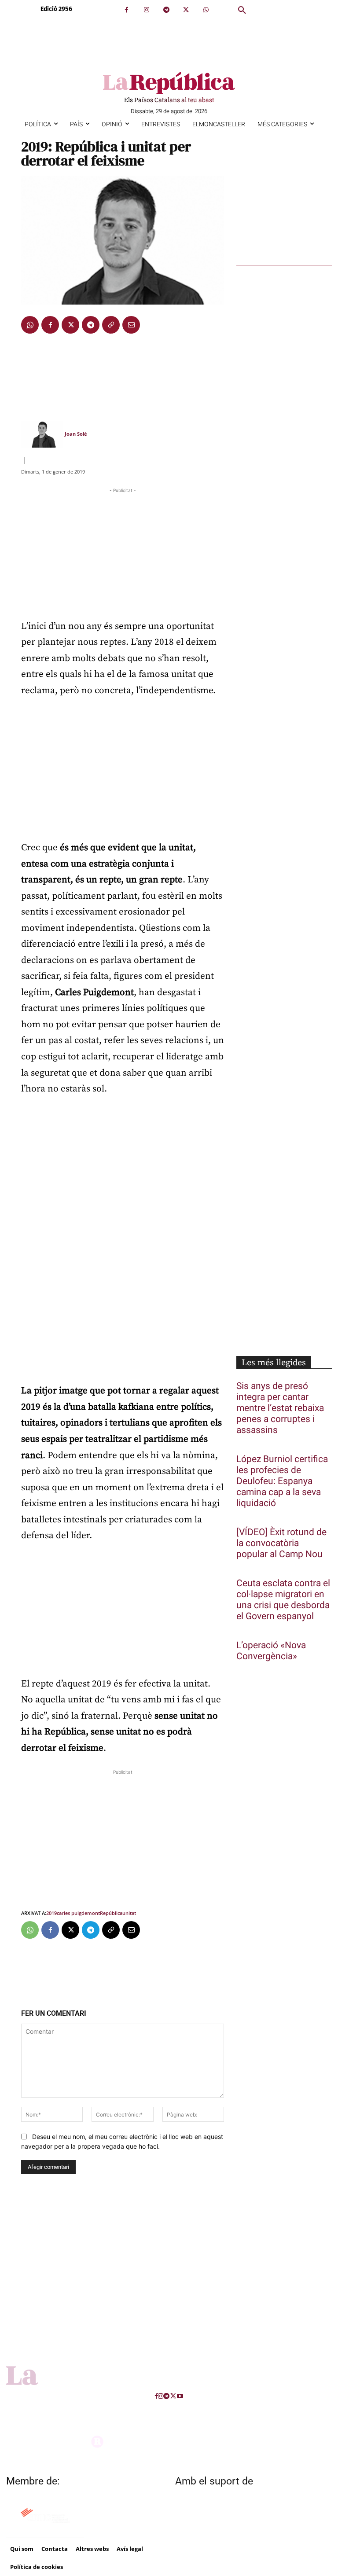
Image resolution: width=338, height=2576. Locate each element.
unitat (129, 1913)
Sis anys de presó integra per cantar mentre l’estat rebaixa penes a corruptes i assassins (280, 1408)
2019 (51, 1913)
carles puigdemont (78, 1913)
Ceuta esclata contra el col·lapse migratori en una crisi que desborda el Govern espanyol (283, 1600)
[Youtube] (180, 2396)
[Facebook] (127, 10)
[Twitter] (186, 10)
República (111, 1913)
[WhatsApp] (206, 10)
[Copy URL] (111, 325)
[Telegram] (166, 10)
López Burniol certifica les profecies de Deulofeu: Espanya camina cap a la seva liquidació (282, 1481)
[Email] (131, 325)
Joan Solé (76, 434)
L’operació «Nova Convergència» (271, 1651)
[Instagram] (146, 10)
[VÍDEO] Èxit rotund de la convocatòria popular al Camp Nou (281, 1543)
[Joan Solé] (42, 434)
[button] (242, 11)
